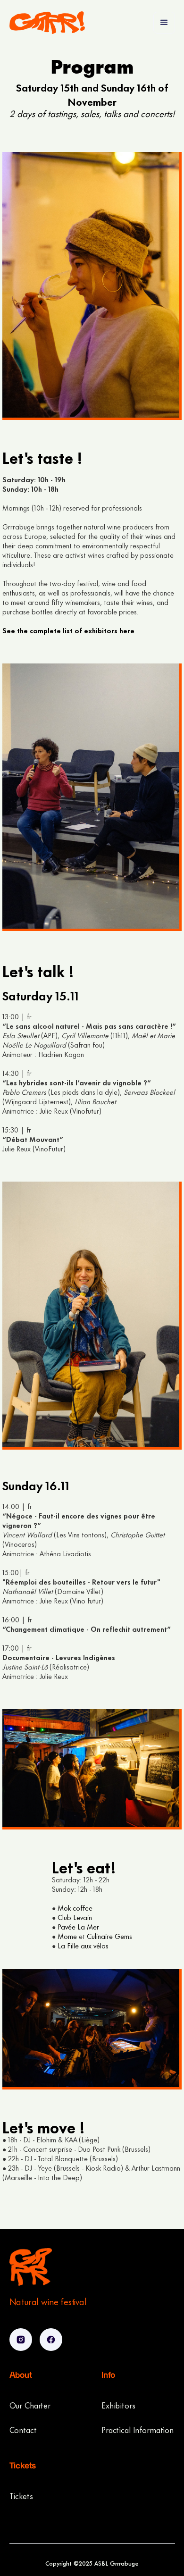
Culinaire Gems (109, 1936)
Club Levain (75, 1917)
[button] (164, 23)
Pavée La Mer (78, 1926)
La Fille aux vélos (83, 1945)
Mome (67, 1936)
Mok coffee (75, 1908)
